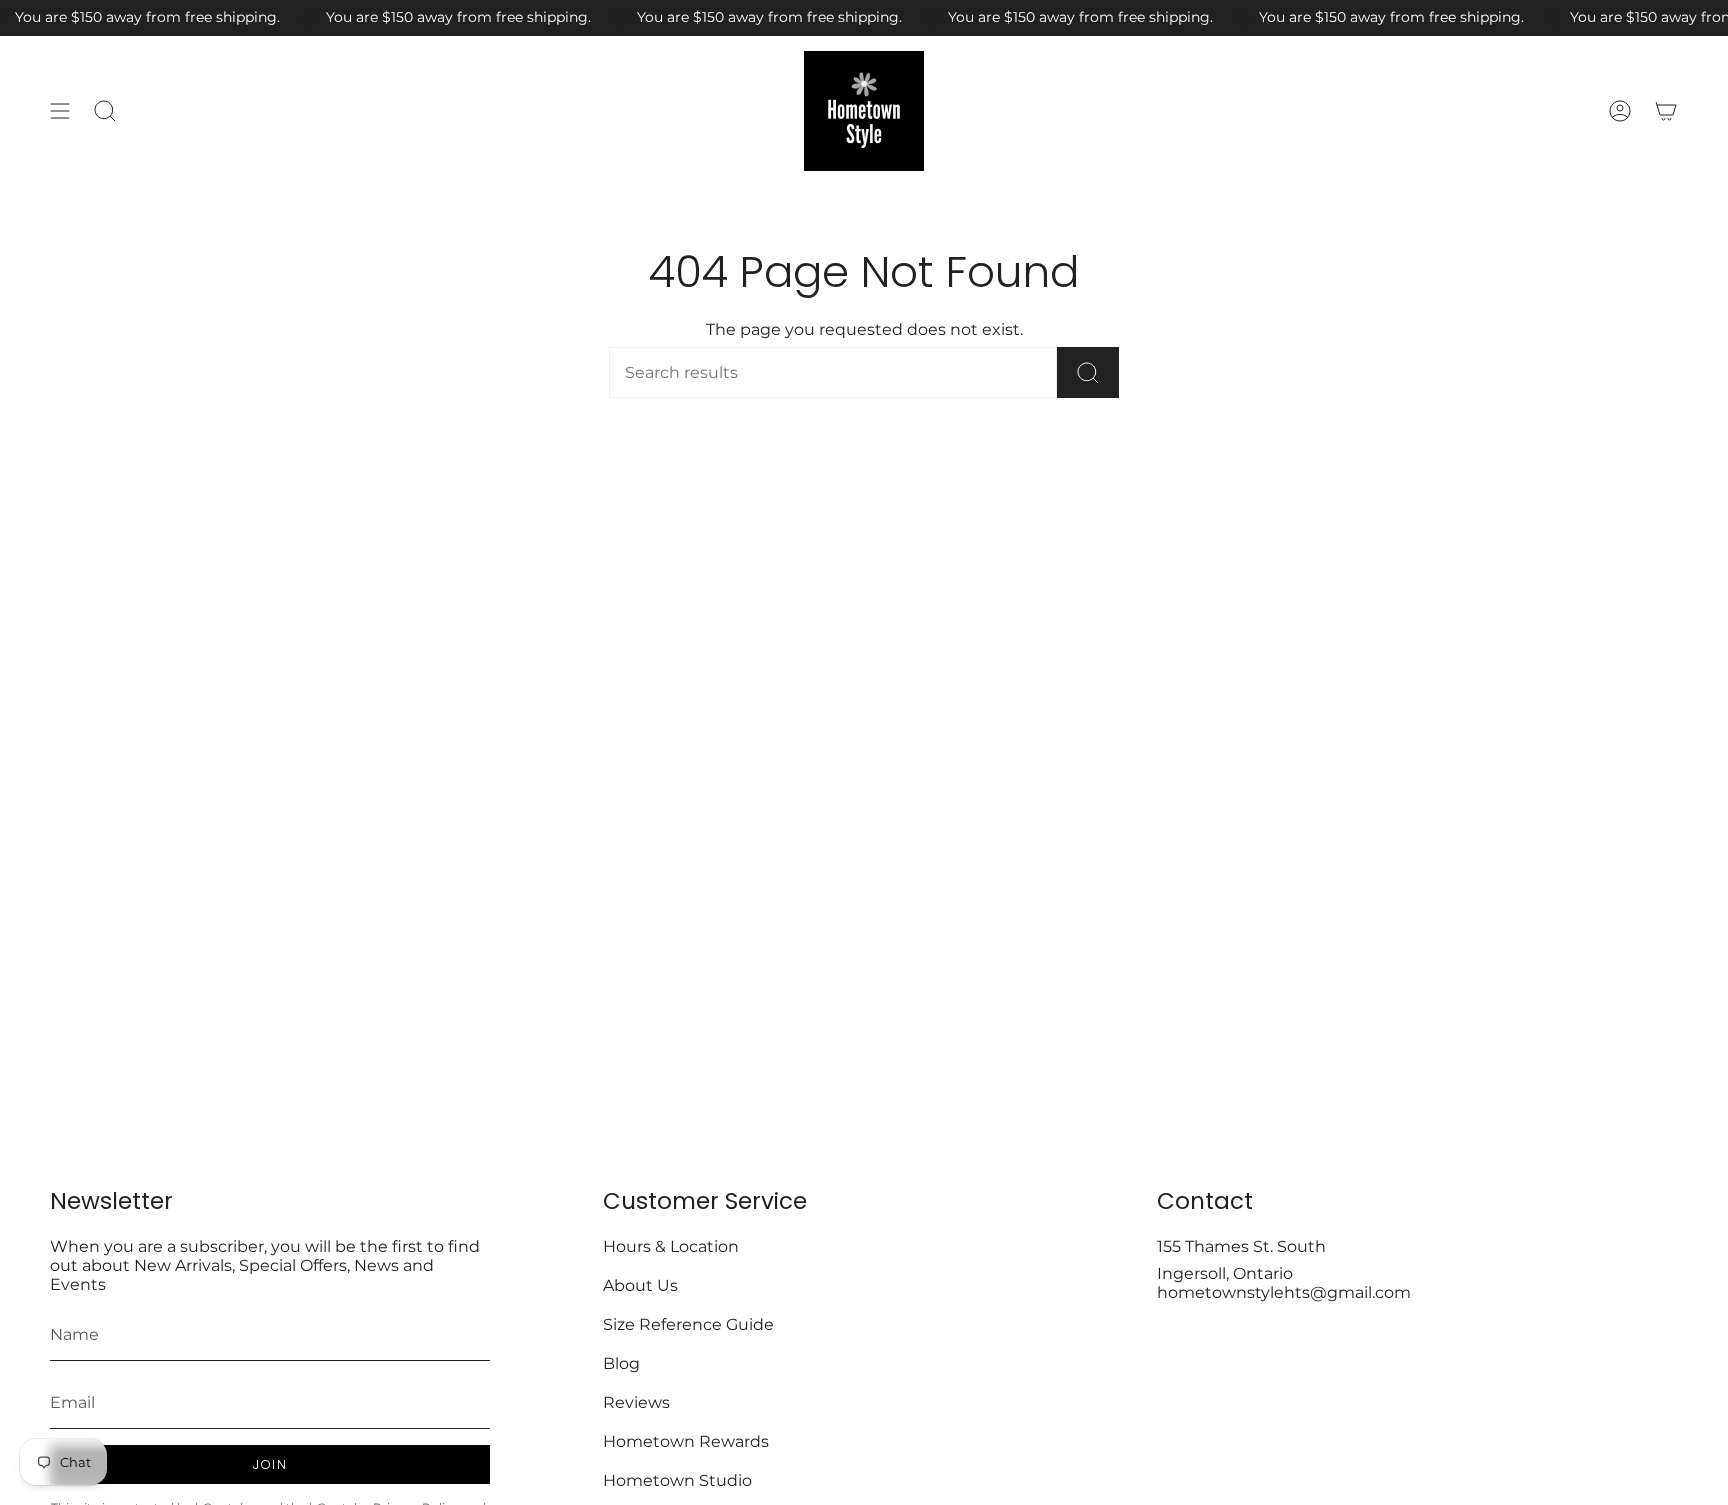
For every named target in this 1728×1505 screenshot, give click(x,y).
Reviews (636, 1402)
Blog (621, 1363)
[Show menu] (60, 111)
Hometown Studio (677, 1480)
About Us (640, 1285)
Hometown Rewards (686, 1441)
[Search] (1088, 372)
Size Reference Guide (688, 1324)
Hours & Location (671, 1246)
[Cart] (1666, 111)
